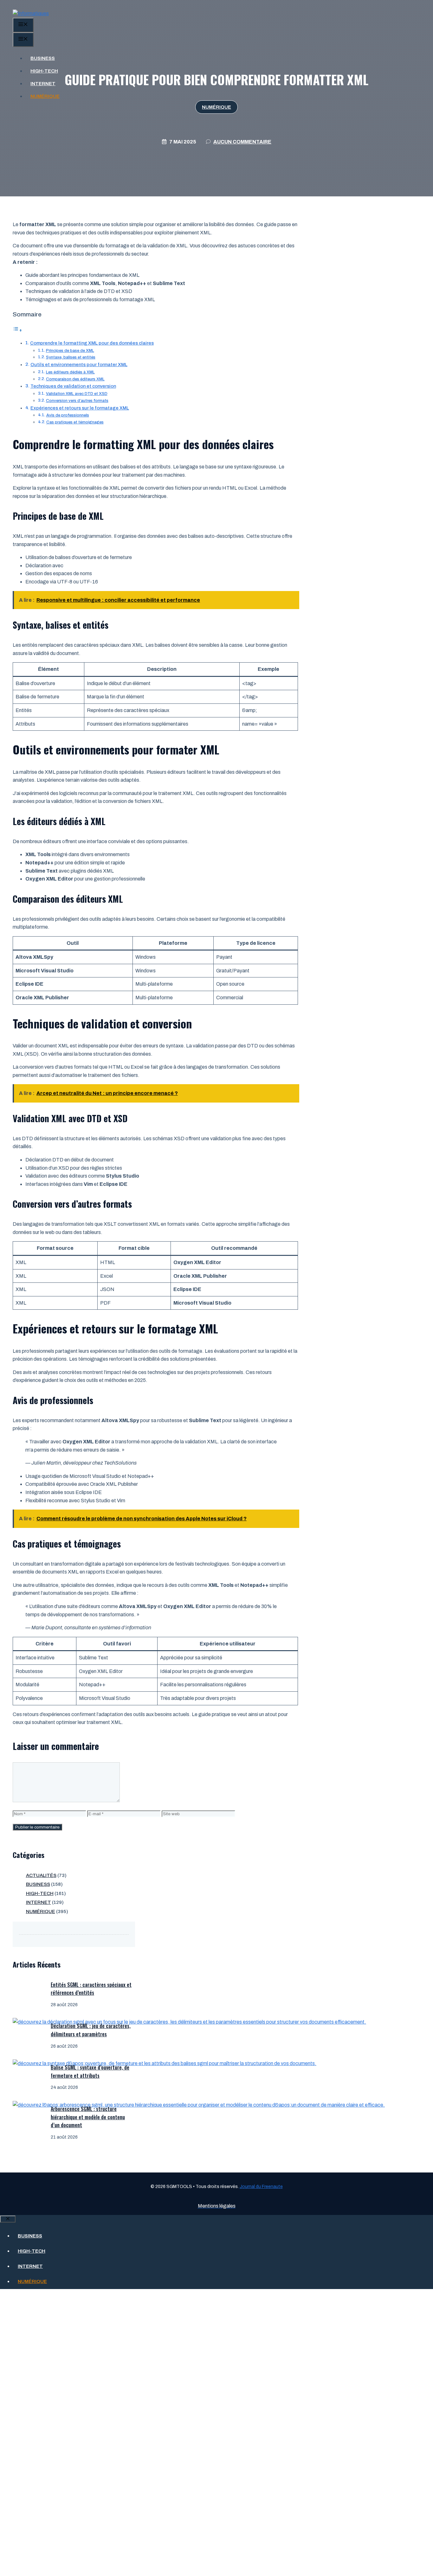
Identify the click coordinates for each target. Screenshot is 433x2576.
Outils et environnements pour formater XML (79, 365)
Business (43, 58)
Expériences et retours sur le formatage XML (80, 408)
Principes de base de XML (70, 351)
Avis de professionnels (68, 415)
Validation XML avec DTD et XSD (77, 394)
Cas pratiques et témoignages (75, 422)
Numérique (45, 96)
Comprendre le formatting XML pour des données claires (92, 343)
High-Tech (44, 71)
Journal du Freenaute (261, 2187)
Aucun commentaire (242, 142)
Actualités (41, 1875)
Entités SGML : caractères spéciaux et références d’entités (91, 1989)
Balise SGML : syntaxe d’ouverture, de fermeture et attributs (90, 2071)
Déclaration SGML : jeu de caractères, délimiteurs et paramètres (91, 2030)
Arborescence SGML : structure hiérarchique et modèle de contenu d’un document (88, 2117)
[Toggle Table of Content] (17, 330)
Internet (43, 84)
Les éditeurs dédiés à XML (70, 372)
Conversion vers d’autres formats (77, 401)
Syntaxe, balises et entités (71, 357)
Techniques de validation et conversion (73, 386)
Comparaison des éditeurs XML (75, 379)
